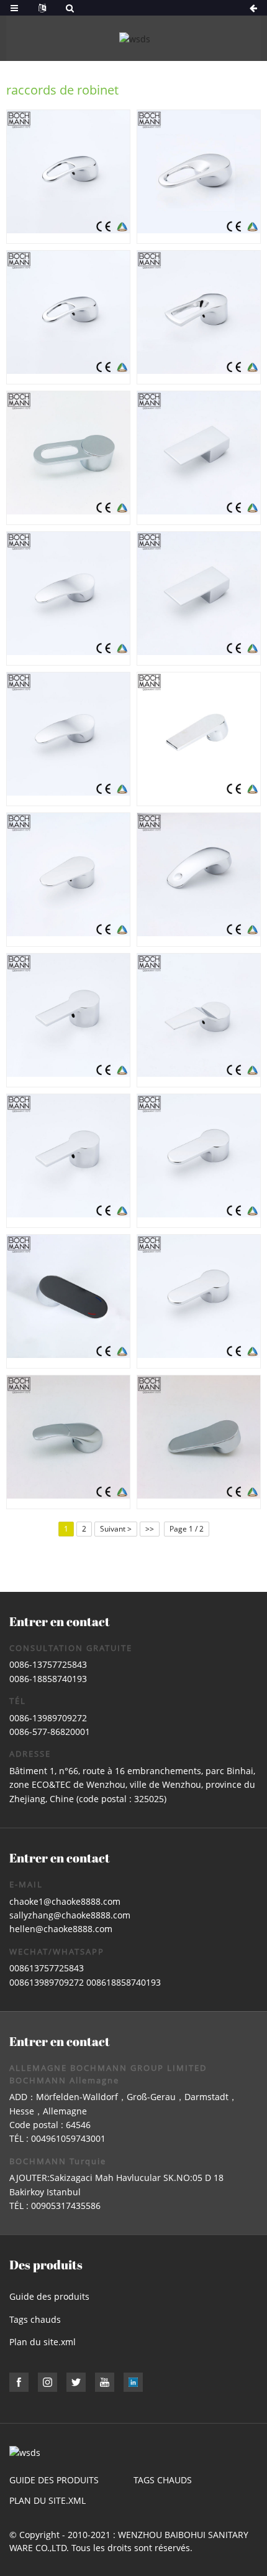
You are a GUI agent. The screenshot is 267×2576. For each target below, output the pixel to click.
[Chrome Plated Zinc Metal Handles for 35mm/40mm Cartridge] (199, 880)
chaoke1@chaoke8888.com (65, 1901)
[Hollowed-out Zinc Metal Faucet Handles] (199, 177)
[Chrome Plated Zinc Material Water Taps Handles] (68, 1301)
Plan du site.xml (43, 2342)
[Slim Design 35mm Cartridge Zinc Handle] (199, 1442)
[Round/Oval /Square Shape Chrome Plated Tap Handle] (199, 1301)
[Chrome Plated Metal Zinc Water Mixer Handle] (199, 317)
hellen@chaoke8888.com (61, 1929)
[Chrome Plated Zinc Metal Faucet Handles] (68, 1020)
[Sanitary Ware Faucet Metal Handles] (199, 739)
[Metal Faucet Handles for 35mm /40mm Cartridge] (199, 1020)
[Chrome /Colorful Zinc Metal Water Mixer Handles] (68, 1442)
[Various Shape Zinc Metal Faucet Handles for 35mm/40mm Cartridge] (199, 598)
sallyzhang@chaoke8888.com (70, 1915)
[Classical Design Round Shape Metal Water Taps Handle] (68, 1161)
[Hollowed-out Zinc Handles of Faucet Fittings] (68, 458)
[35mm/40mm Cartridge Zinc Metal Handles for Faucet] (199, 458)
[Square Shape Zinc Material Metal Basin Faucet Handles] (68, 598)
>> (150, 1529)
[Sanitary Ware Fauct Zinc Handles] (199, 1161)
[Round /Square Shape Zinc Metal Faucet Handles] (68, 739)
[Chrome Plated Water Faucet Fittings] (68, 880)
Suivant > (116, 1529)
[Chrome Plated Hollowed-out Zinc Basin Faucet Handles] (68, 317)
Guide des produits (49, 2296)
